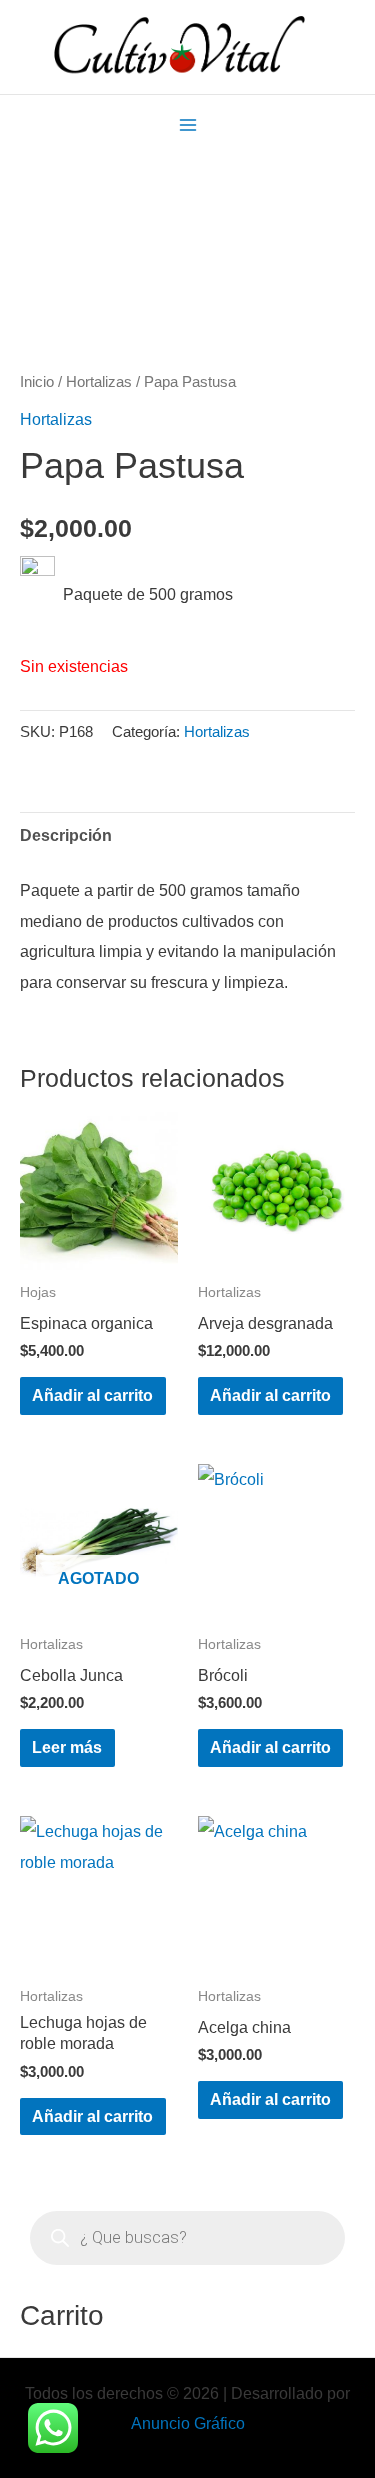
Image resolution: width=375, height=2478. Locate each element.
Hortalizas (99, 381)
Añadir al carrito (92, 1395)
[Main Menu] (187, 124)
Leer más (67, 1747)
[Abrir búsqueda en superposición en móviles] (187, 2238)
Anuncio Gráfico (188, 2423)
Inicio (37, 381)
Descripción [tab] (66, 835)
